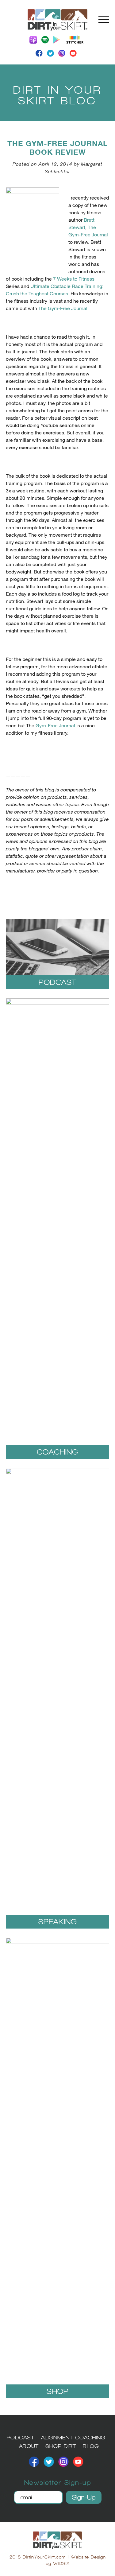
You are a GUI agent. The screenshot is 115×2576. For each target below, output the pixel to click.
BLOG (91, 2446)
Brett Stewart (81, 224)
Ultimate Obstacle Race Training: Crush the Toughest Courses (55, 290)
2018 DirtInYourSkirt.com (38, 2557)
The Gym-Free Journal (88, 231)
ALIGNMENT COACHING (73, 2437)
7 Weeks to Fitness (74, 279)
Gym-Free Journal (55, 726)
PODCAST (21, 2437)
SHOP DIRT (61, 2446)
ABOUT (29, 2446)
